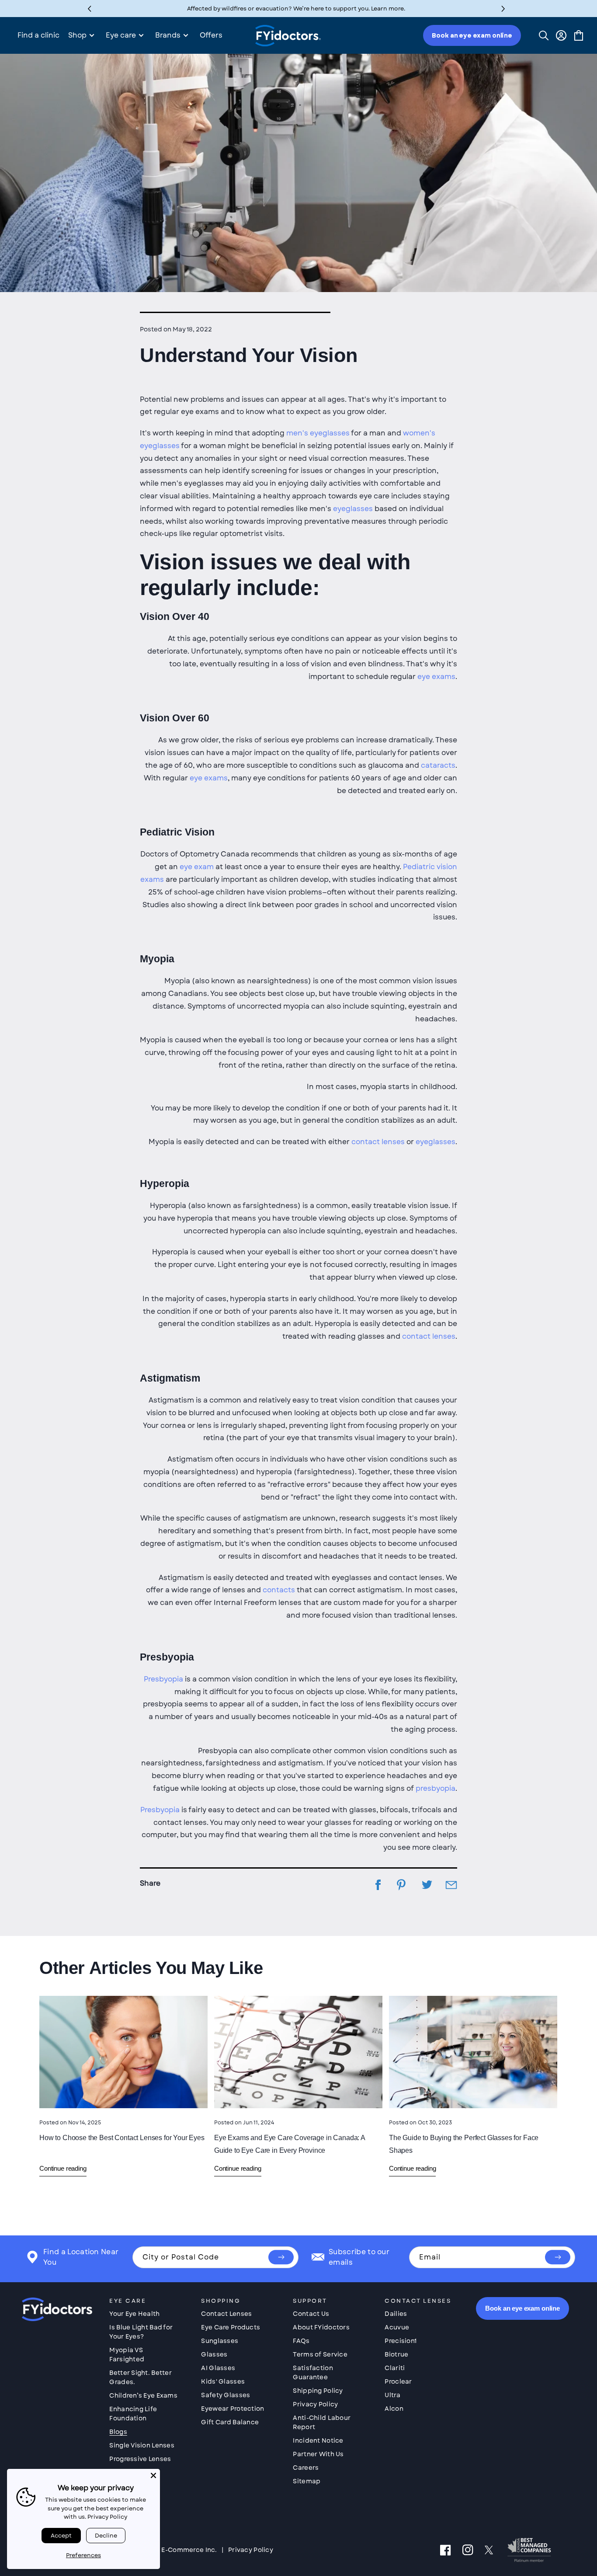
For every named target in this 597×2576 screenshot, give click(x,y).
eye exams (436, 677)
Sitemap (307, 2481)
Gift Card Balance (230, 2422)
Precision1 (401, 2341)
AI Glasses (218, 2368)
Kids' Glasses (223, 2381)
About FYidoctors (321, 2327)
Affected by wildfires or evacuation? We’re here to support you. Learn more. (296, 9)
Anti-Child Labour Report (322, 2422)
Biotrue (396, 2354)
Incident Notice (318, 2440)
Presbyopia (163, 1679)
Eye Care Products (231, 2327)
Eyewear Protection (233, 2409)
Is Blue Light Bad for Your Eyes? (141, 2332)
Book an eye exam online (472, 35)
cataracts (438, 765)
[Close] (153, 2475)
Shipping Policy (318, 2391)
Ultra (392, 2395)
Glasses (214, 2354)
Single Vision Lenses (142, 2445)
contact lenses (378, 1142)
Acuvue (397, 2327)
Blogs (118, 2432)
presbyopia (436, 1788)
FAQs (301, 2341)
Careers (306, 2468)
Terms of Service (320, 2354)
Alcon (394, 2409)
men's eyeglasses (318, 433)
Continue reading (63, 2168)
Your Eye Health (134, 2314)
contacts (279, 1590)
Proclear (398, 2381)
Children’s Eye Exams (143, 2395)
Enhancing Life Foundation (133, 2414)
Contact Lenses (226, 2314)
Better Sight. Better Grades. (141, 2377)
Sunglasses (220, 2341)
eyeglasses (353, 509)
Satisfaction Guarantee (313, 2372)
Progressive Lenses (140, 2459)
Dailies (396, 2314)
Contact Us (311, 2314)
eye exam (197, 867)
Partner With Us (318, 2454)
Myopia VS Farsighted (127, 2355)
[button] (503, 9)
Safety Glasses (226, 2395)
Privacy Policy (315, 2404)
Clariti (395, 2368)
